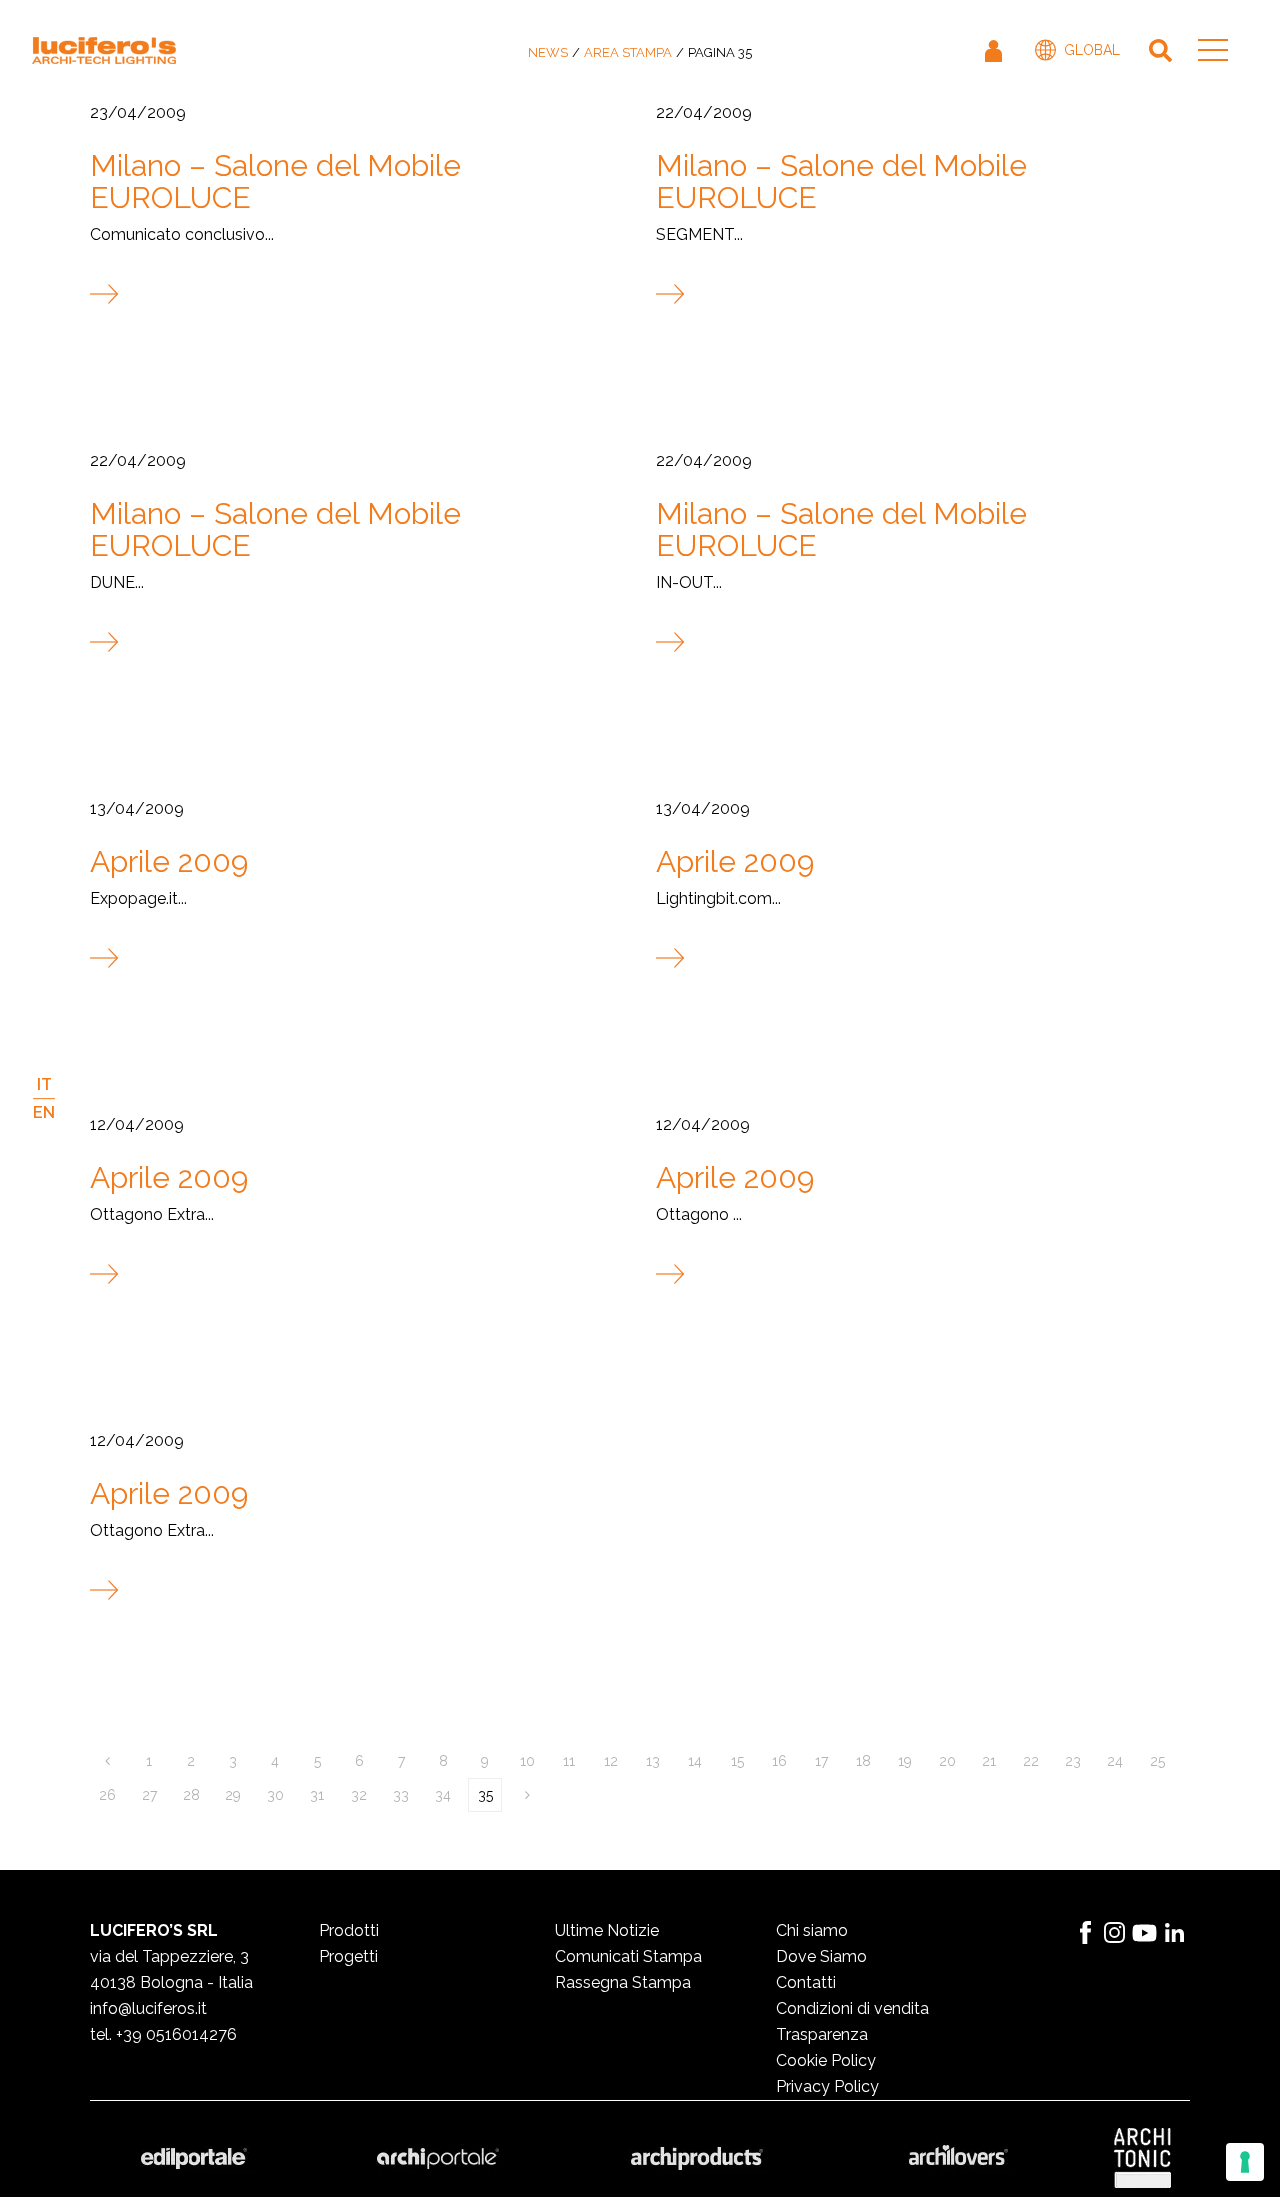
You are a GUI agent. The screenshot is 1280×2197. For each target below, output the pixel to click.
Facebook (1085, 1933)
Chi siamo (812, 1930)
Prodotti (349, 1930)
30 (275, 1795)
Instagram (1115, 1933)
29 (233, 1795)
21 (989, 1761)
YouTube (1145, 1933)
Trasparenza (822, 2034)
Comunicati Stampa (628, 1956)
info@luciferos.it (148, 2008)
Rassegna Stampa (623, 1982)
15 (737, 1761)
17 (821, 1761)
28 (191, 1795)
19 (905, 1761)
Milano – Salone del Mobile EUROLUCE (275, 181)
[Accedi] (995, 50)
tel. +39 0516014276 (163, 2034)
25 (1157, 1761)
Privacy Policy (827, 2086)
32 (359, 1795)
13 (653, 1761)
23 (1073, 1761)
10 (527, 1761)
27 (149, 1795)
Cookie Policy (826, 2060)
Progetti (348, 1956)
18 (863, 1761)
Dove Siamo (821, 1956)
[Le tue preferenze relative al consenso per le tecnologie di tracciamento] (1245, 2162)
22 (1031, 1761)
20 (947, 1761)
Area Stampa (628, 52)
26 (107, 1795)
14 (695, 1761)
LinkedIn (1175, 1933)
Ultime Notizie (607, 1930)
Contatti (806, 1982)
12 (611, 1761)
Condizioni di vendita (852, 2008)
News (548, 52)
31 (317, 1795)
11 (569, 1761)
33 (401, 1795)
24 (1115, 1761)
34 (443, 1795)
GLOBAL (1092, 50)
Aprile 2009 (169, 861)
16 (779, 1761)
